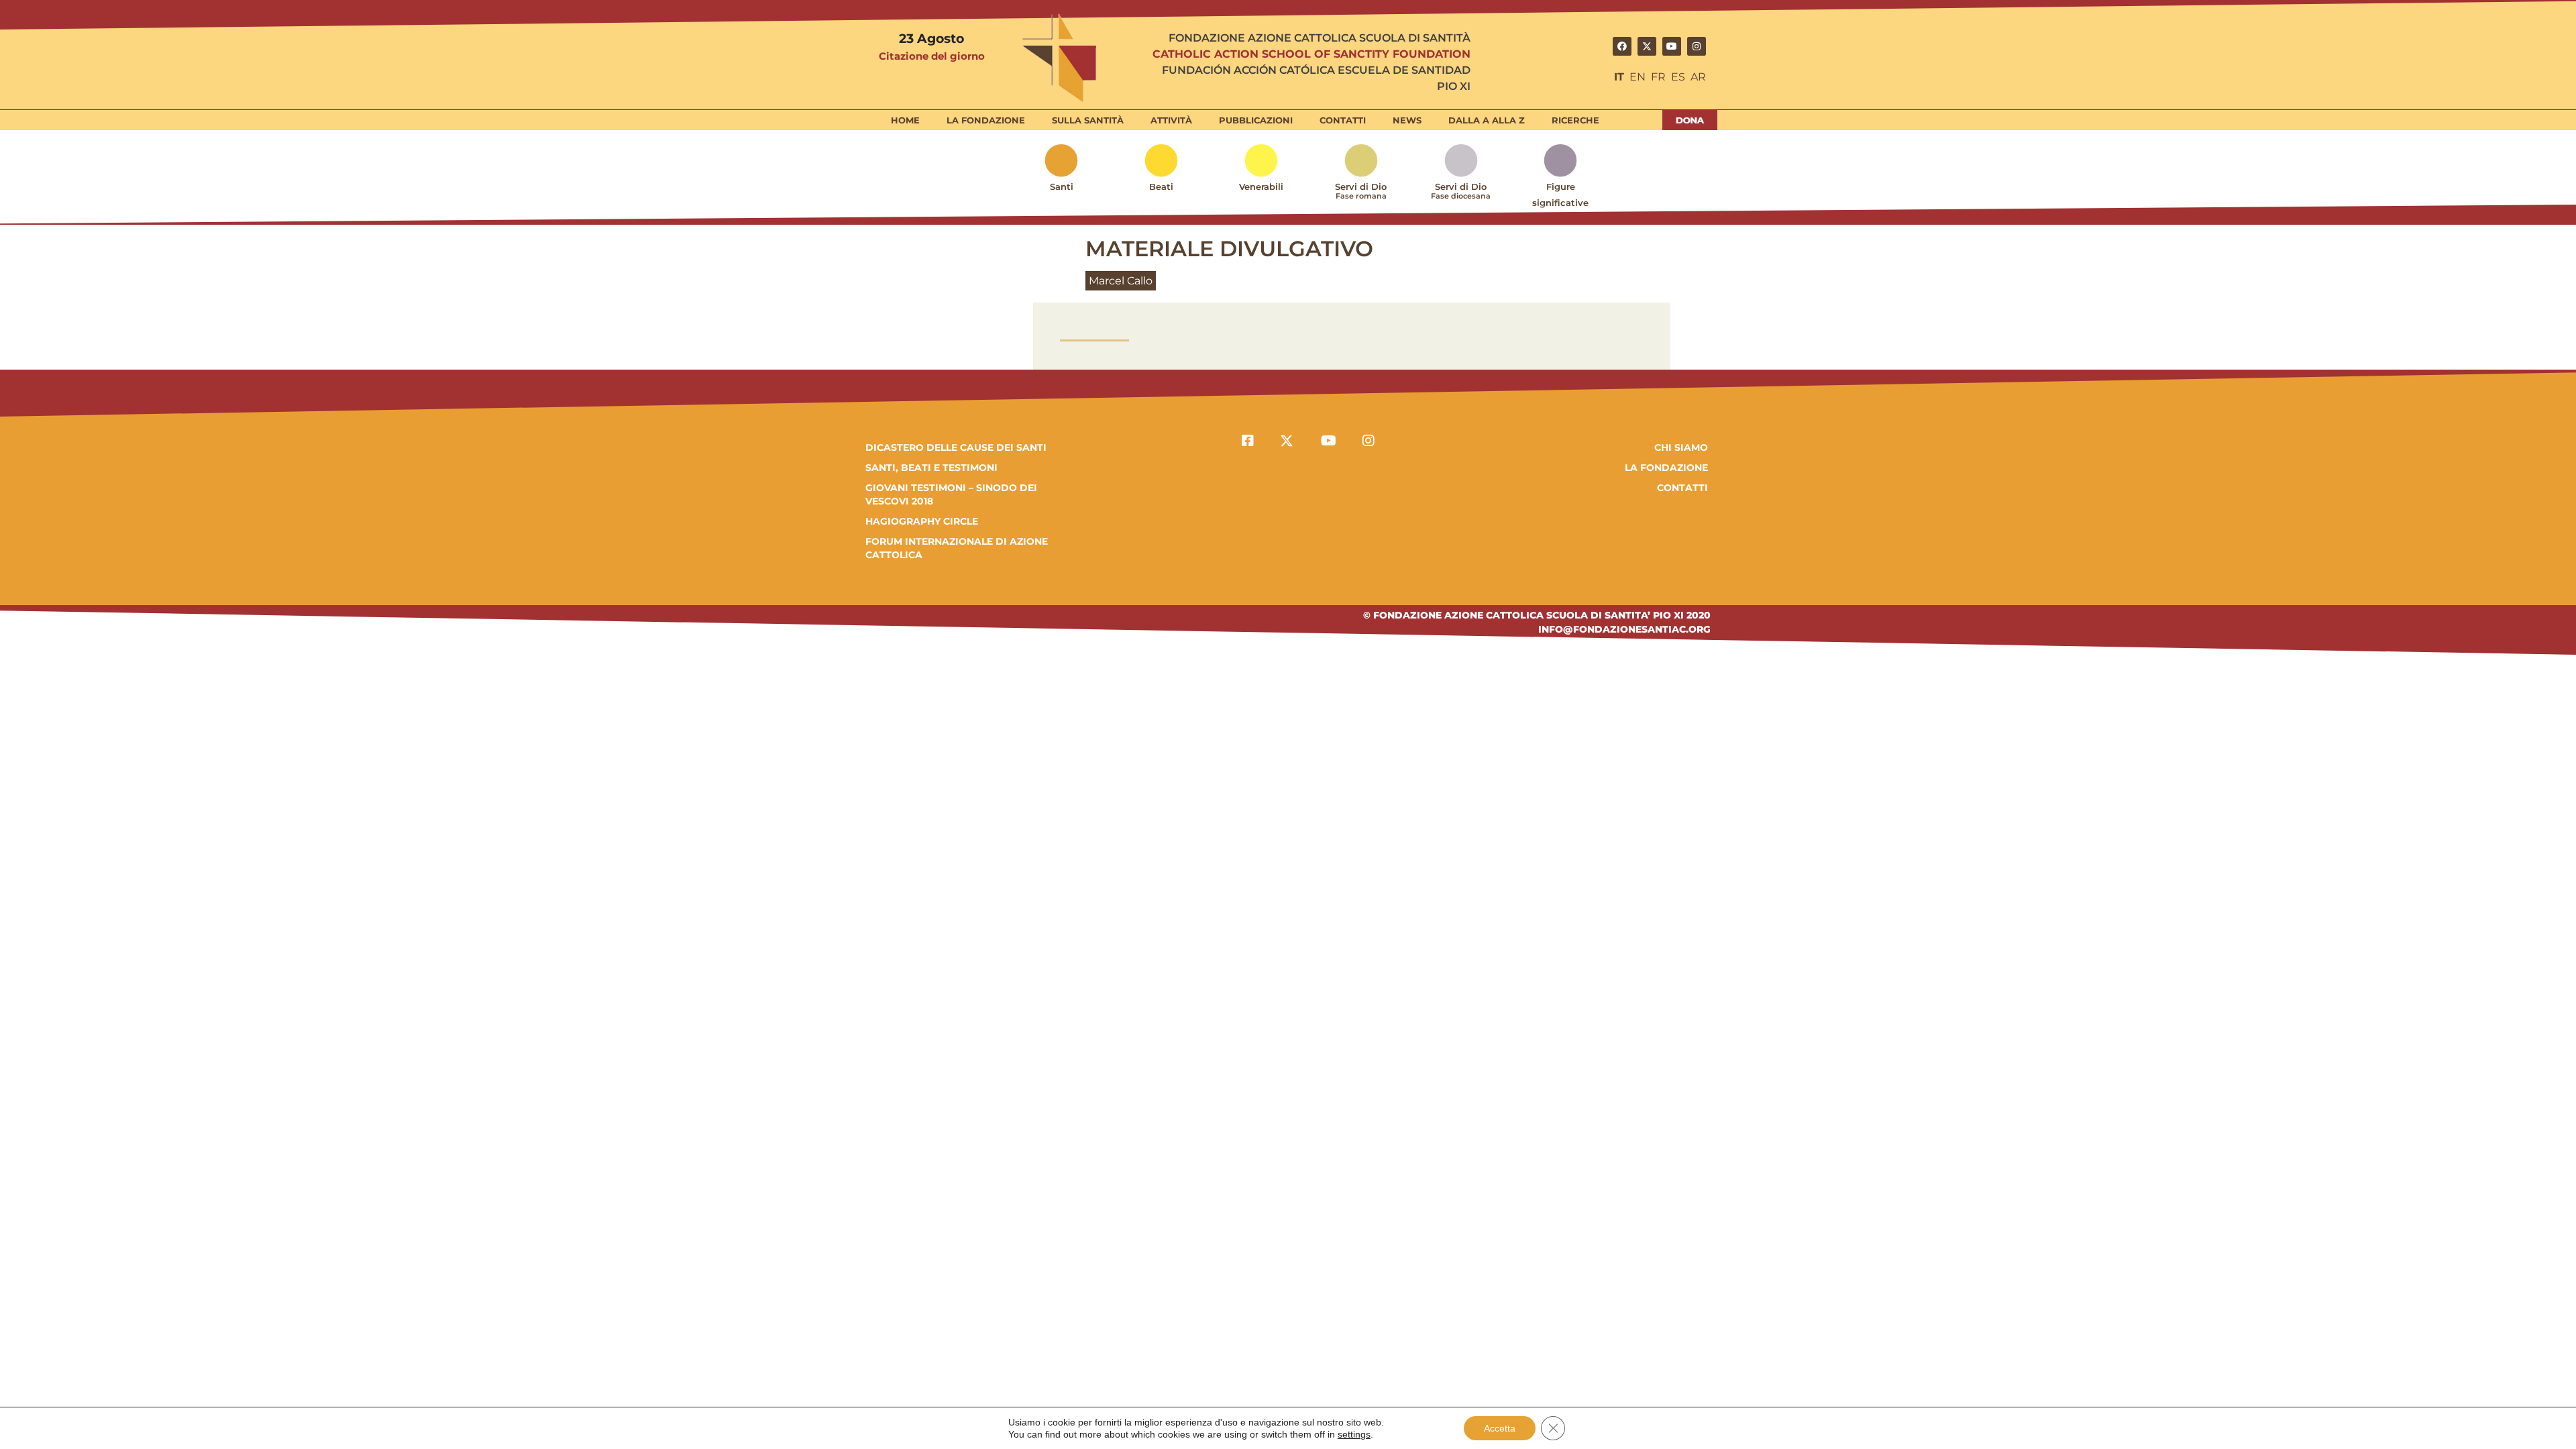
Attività (1171, 120)
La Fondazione (986, 120)
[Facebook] (1622, 46)
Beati (1161, 186)
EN (1638, 77)
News (1407, 120)
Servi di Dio (1361, 191)
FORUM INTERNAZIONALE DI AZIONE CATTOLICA (957, 548)
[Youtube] (1672, 46)
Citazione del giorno (932, 56)
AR (1698, 77)
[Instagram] (1697, 46)
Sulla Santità (1088, 120)
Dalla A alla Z (1487, 120)
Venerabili (1261, 186)
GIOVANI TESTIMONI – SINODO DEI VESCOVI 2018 (951, 494)
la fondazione (1666, 468)
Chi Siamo (1681, 447)
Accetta (1500, 1428)
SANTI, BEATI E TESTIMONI (931, 468)
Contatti (1343, 120)
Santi (1062, 186)
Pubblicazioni (1256, 120)
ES (1678, 77)
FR (1658, 77)
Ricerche (1575, 120)
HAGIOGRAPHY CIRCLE (922, 521)
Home (905, 120)
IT (1619, 77)
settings (1354, 1434)
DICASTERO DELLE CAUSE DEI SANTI (956, 447)
